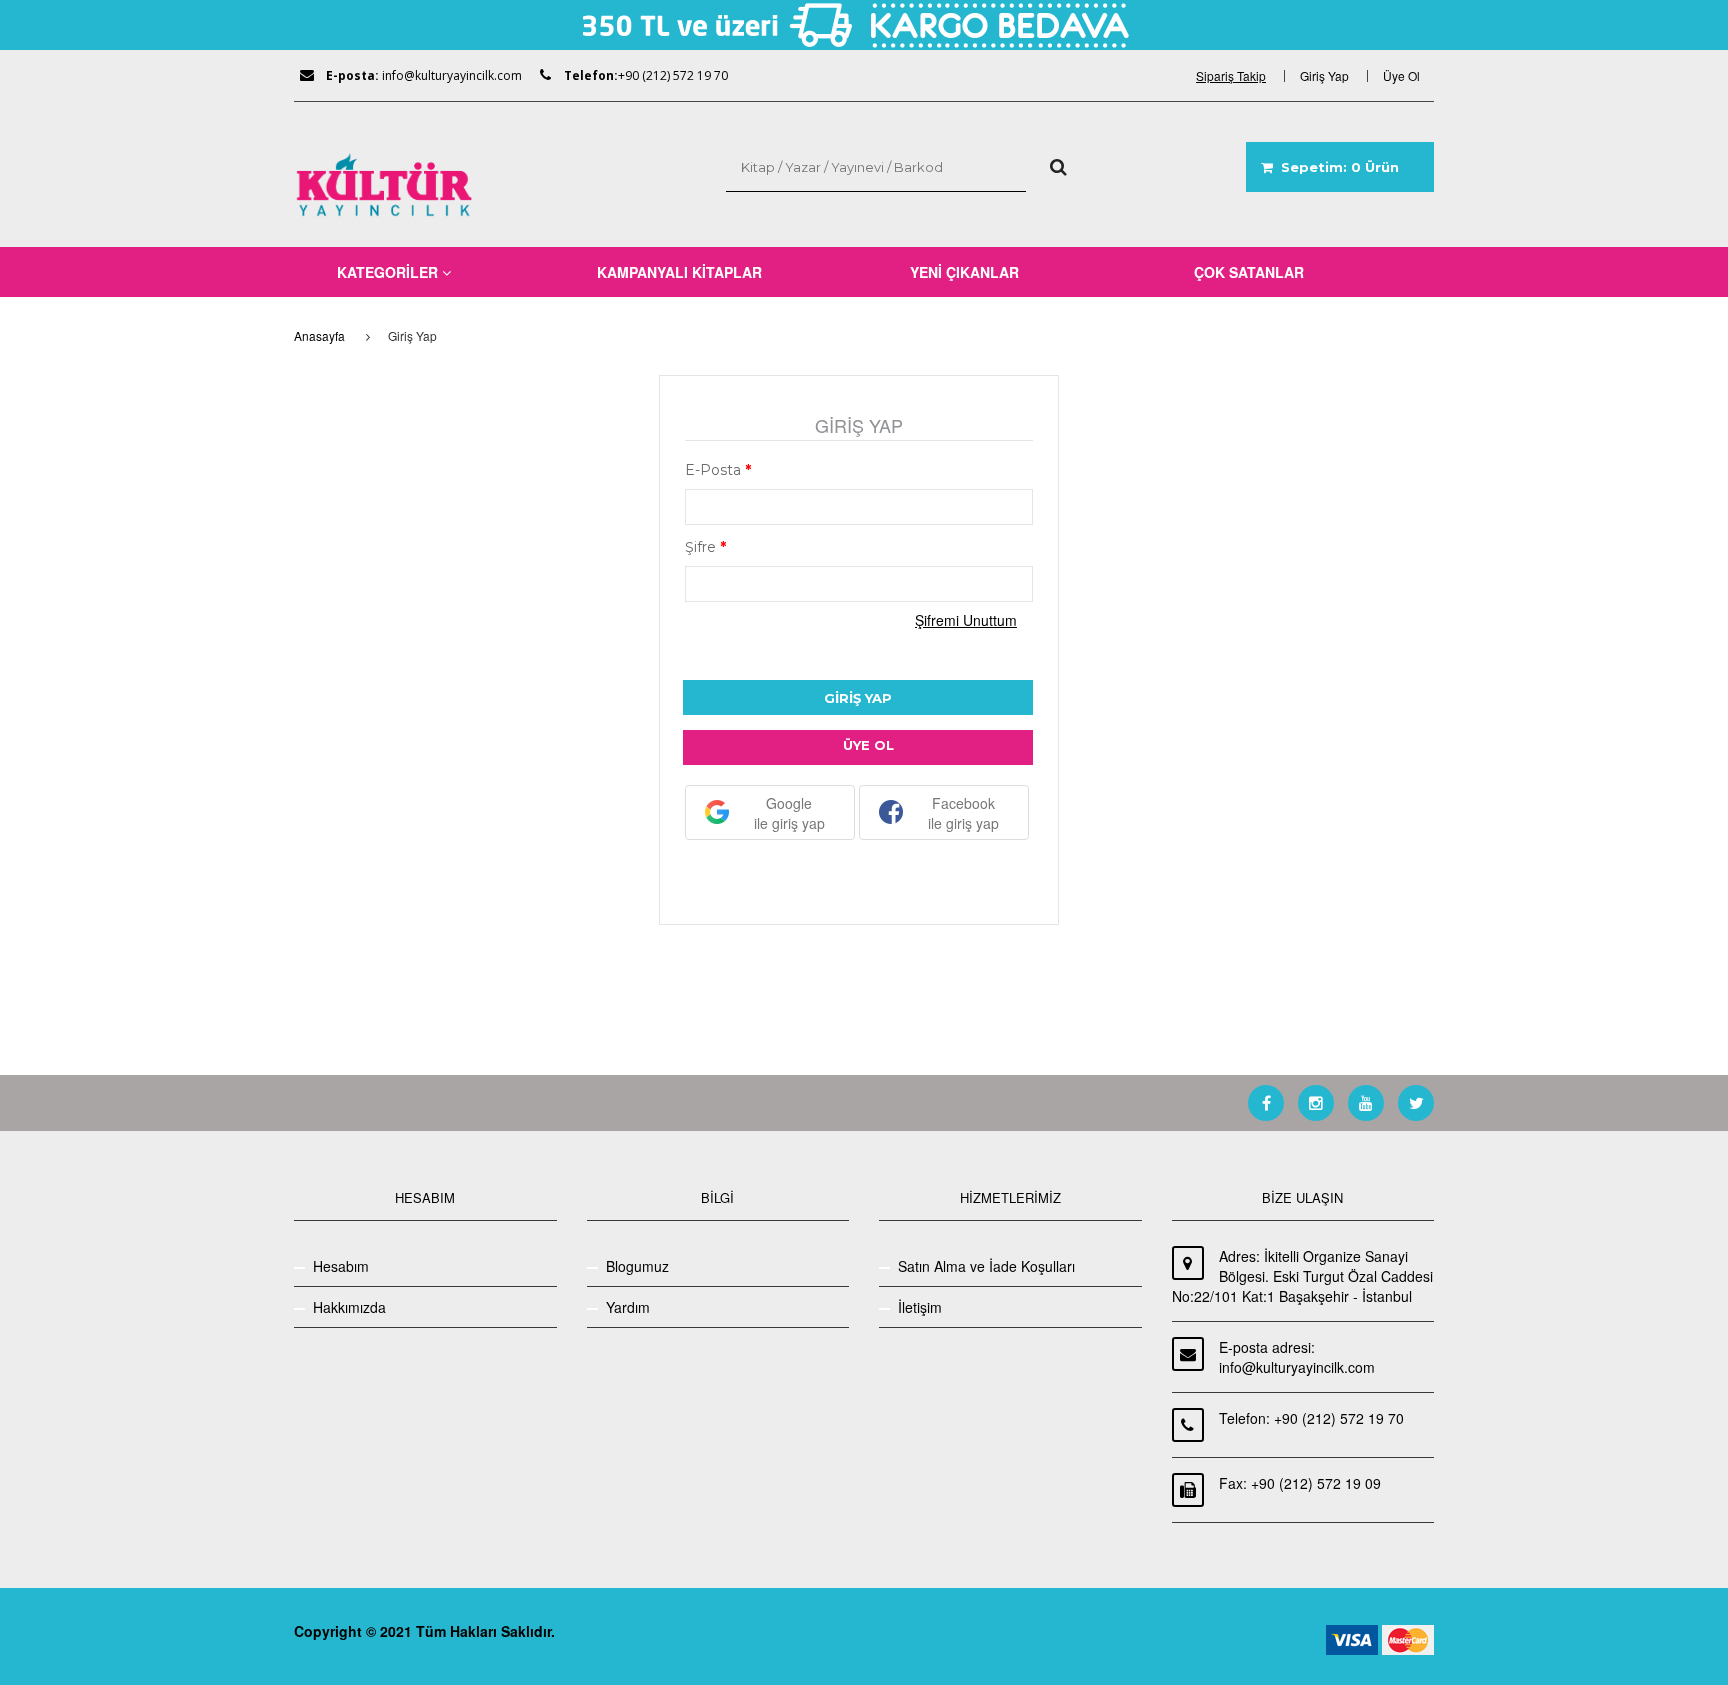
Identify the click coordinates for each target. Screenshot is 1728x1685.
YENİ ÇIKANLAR (964, 272)
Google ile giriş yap (789, 813)
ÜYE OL (868, 745)
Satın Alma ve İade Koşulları (986, 1266)
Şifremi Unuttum (966, 620)
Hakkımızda (349, 1307)
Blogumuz (637, 1266)
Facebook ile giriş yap (963, 813)
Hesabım (341, 1266)
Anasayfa (319, 335)
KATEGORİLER (389, 272)
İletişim (920, 1307)
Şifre (705, 547)
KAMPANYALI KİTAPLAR (679, 272)
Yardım (628, 1307)
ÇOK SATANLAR (1249, 272)
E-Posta (718, 470)
